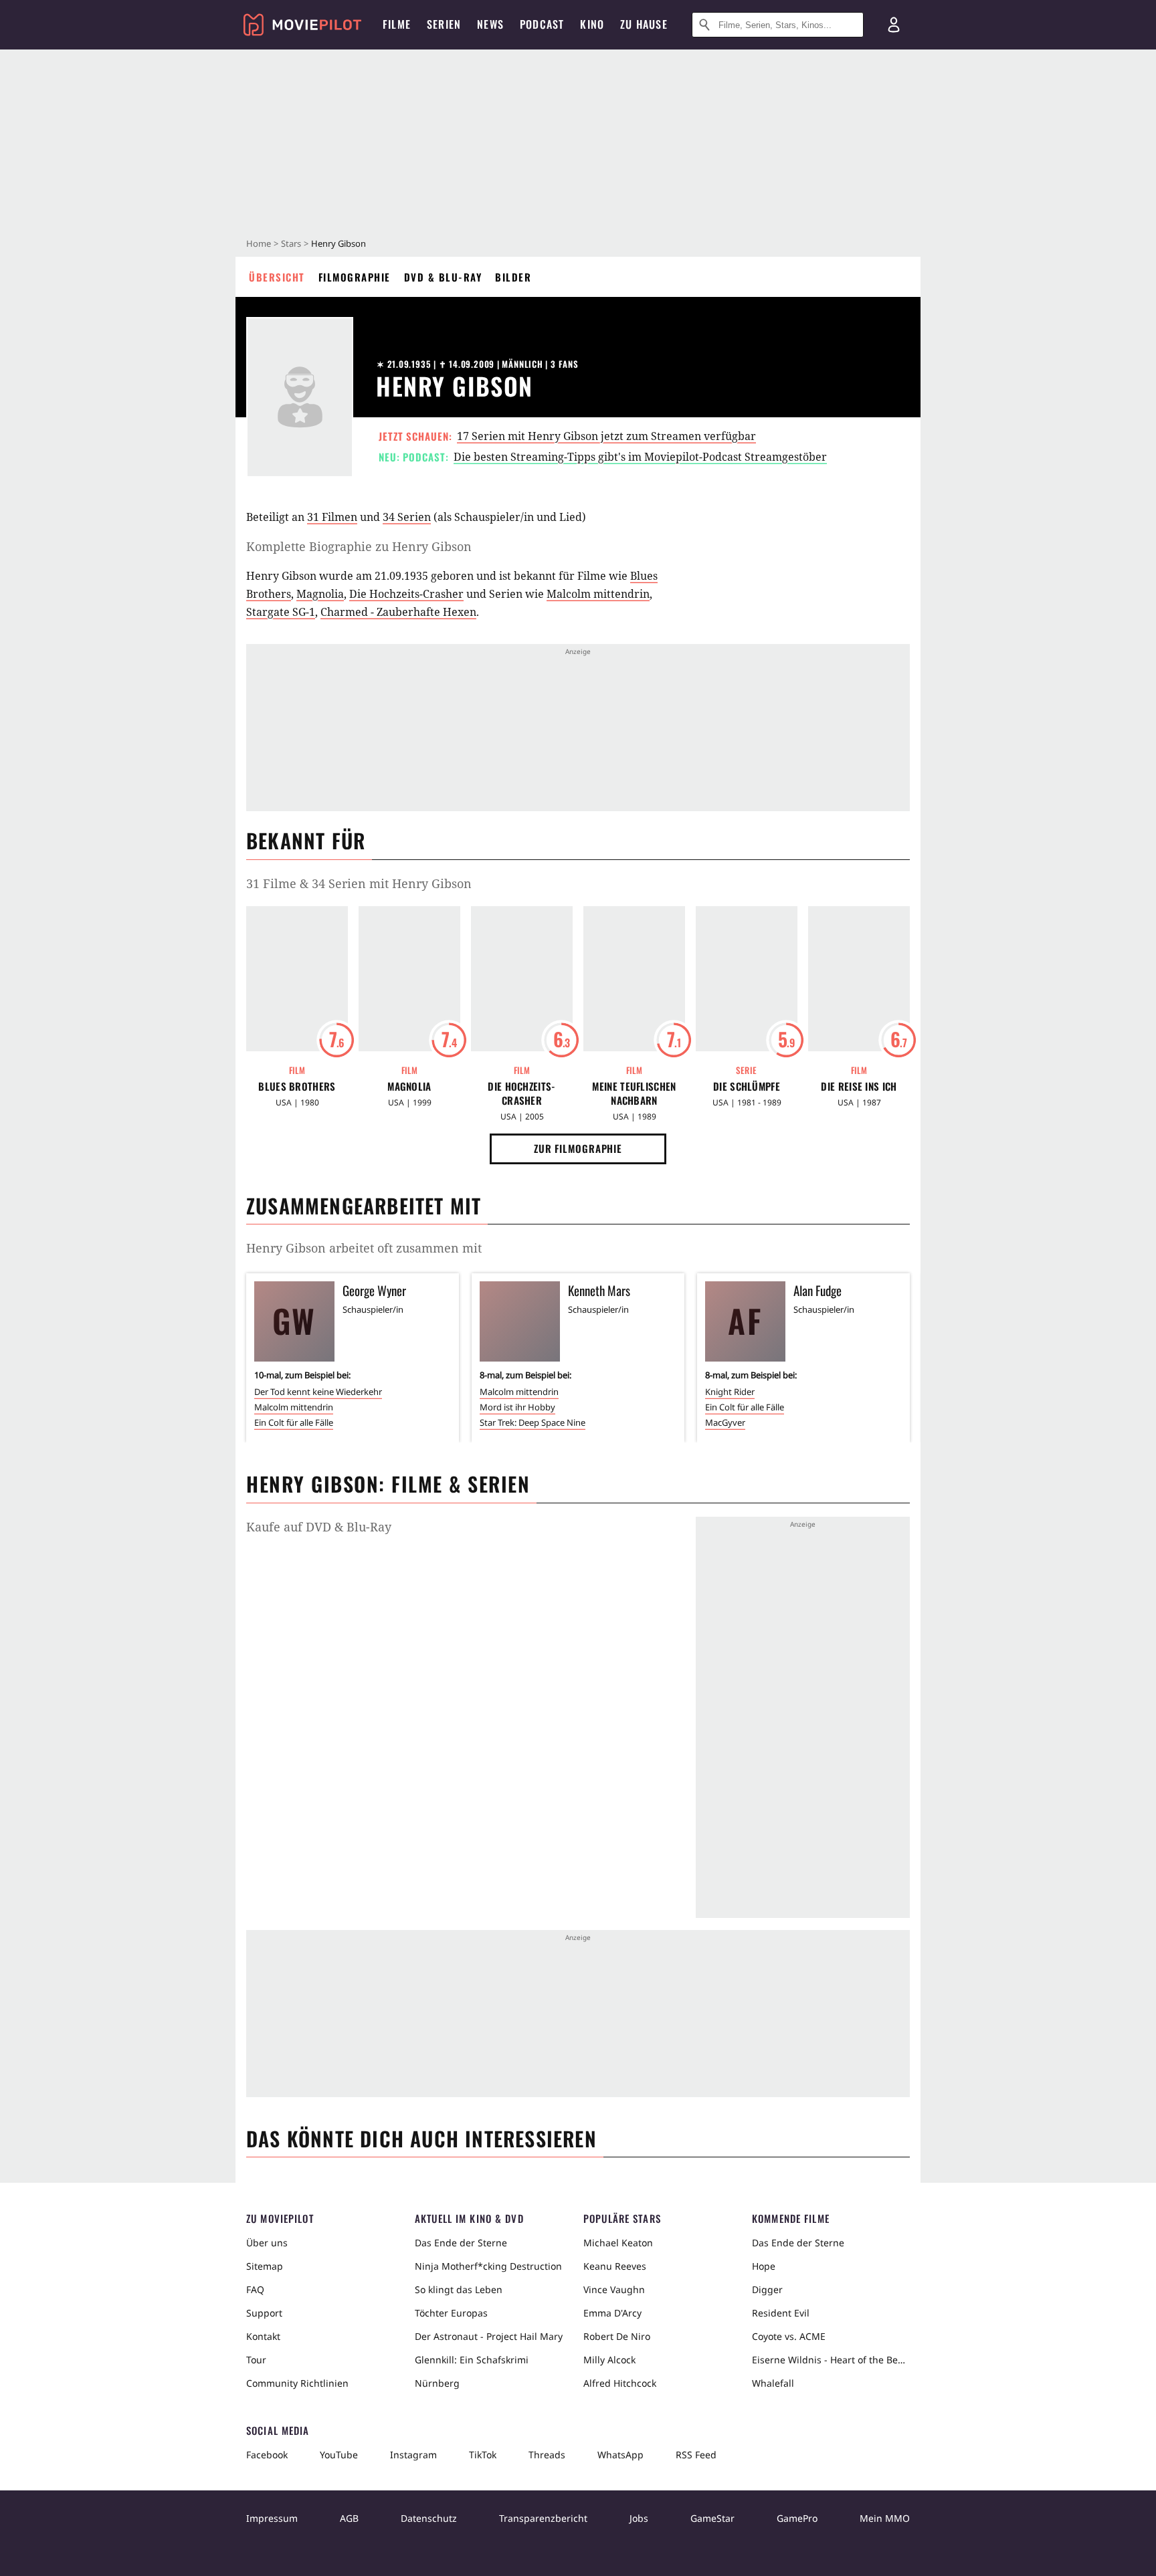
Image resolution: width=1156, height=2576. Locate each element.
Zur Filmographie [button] (578, 1148)
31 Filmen (332, 517)
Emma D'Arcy (612, 2313)
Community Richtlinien (297, 2383)
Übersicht (277, 277)
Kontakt (263, 2336)
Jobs (639, 2518)
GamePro (797, 2518)
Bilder (513, 277)
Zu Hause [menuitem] (644, 24)
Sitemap (265, 2266)
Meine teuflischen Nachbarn (634, 1093)
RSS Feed (696, 2455)
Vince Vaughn (614, 2289)
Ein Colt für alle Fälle (294, 1422)
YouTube (339, 2455)
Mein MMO (885, 2518)
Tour (256, 2360)
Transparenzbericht (543, 2518)
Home (259, 243)
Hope (764, 2266)
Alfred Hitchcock (620, 2383)
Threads (547, 2455)
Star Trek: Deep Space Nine (533, 1422)
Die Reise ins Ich (859, 1086)
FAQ (255, 2289)
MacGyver (725, 1422)
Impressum (272, 2518)
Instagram (413, 2455)
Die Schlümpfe (747, 1086)
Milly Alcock (609, 2360)
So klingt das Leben (459, 2289)
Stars (291, 243)
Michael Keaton (618, 2243)
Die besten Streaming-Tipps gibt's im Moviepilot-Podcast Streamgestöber (640, 457)
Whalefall (773, 2383)
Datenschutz (429, 2518)
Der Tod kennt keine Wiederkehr (318, 1392)
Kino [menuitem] (592, 24)
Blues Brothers (297, 1086)
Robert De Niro (617, 2336)
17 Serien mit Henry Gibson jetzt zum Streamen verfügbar (606, 436)
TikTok (483, 2455)
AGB (349, 2518)
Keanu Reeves (615, 2266)
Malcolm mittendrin (598, 594)
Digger (767, 2289)
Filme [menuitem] (397, 24)
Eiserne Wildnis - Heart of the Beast (831, 2360)
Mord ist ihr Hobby (517, 1407)
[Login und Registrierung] (894, 25)
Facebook (267, 2455)
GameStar (712, 2518)
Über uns (267, 2243)
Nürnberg (437, 2383)
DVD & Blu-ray (443, 277)
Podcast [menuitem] (542, 24)
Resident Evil (781, 2313)
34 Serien (407, 517)
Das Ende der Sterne (461, 2243)
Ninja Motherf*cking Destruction (488, 2266)
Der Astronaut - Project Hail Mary (489, 2336)
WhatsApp (620, 2455)
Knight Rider (730, 1392)
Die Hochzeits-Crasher (406, 594)
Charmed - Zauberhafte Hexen (398, 612)
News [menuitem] (490, 24)
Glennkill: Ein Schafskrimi (472, 2360)
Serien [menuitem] (444, 24)
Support (264, 2313)
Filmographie (355, 277)
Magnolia (320, 594)
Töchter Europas (451, 2313)
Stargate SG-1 (281, 612)
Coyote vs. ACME (789, 2336)
